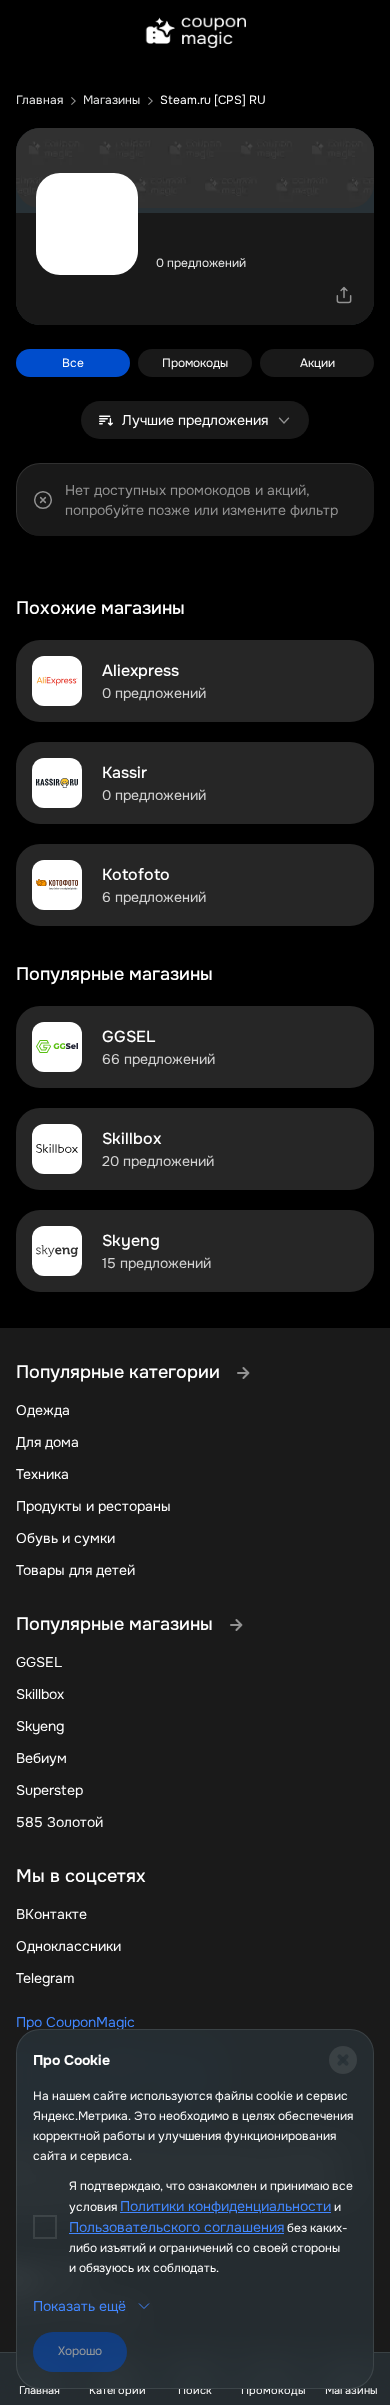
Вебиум (41, 1758)
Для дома (47, 1442)
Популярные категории (120, 1372)
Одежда (43, 1410)
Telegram (45, 1978)
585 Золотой (59, 1822)
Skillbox (40, 1694)
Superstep (49, 1790)
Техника (42, 1474)
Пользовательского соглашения (176, 2227)
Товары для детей (75, 1570)
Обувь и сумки (65, 1538)
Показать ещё (79, 2306)
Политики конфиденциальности (225, 2206)
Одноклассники (68, 1946)
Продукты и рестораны (93, 1506)
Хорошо (80, 2351)
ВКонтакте (51, 1914)
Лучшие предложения (195, 420)
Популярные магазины (117, 1624)
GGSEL (39, 1662)
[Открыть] (344, 295)
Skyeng (40, 1726)
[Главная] (195, 34)
